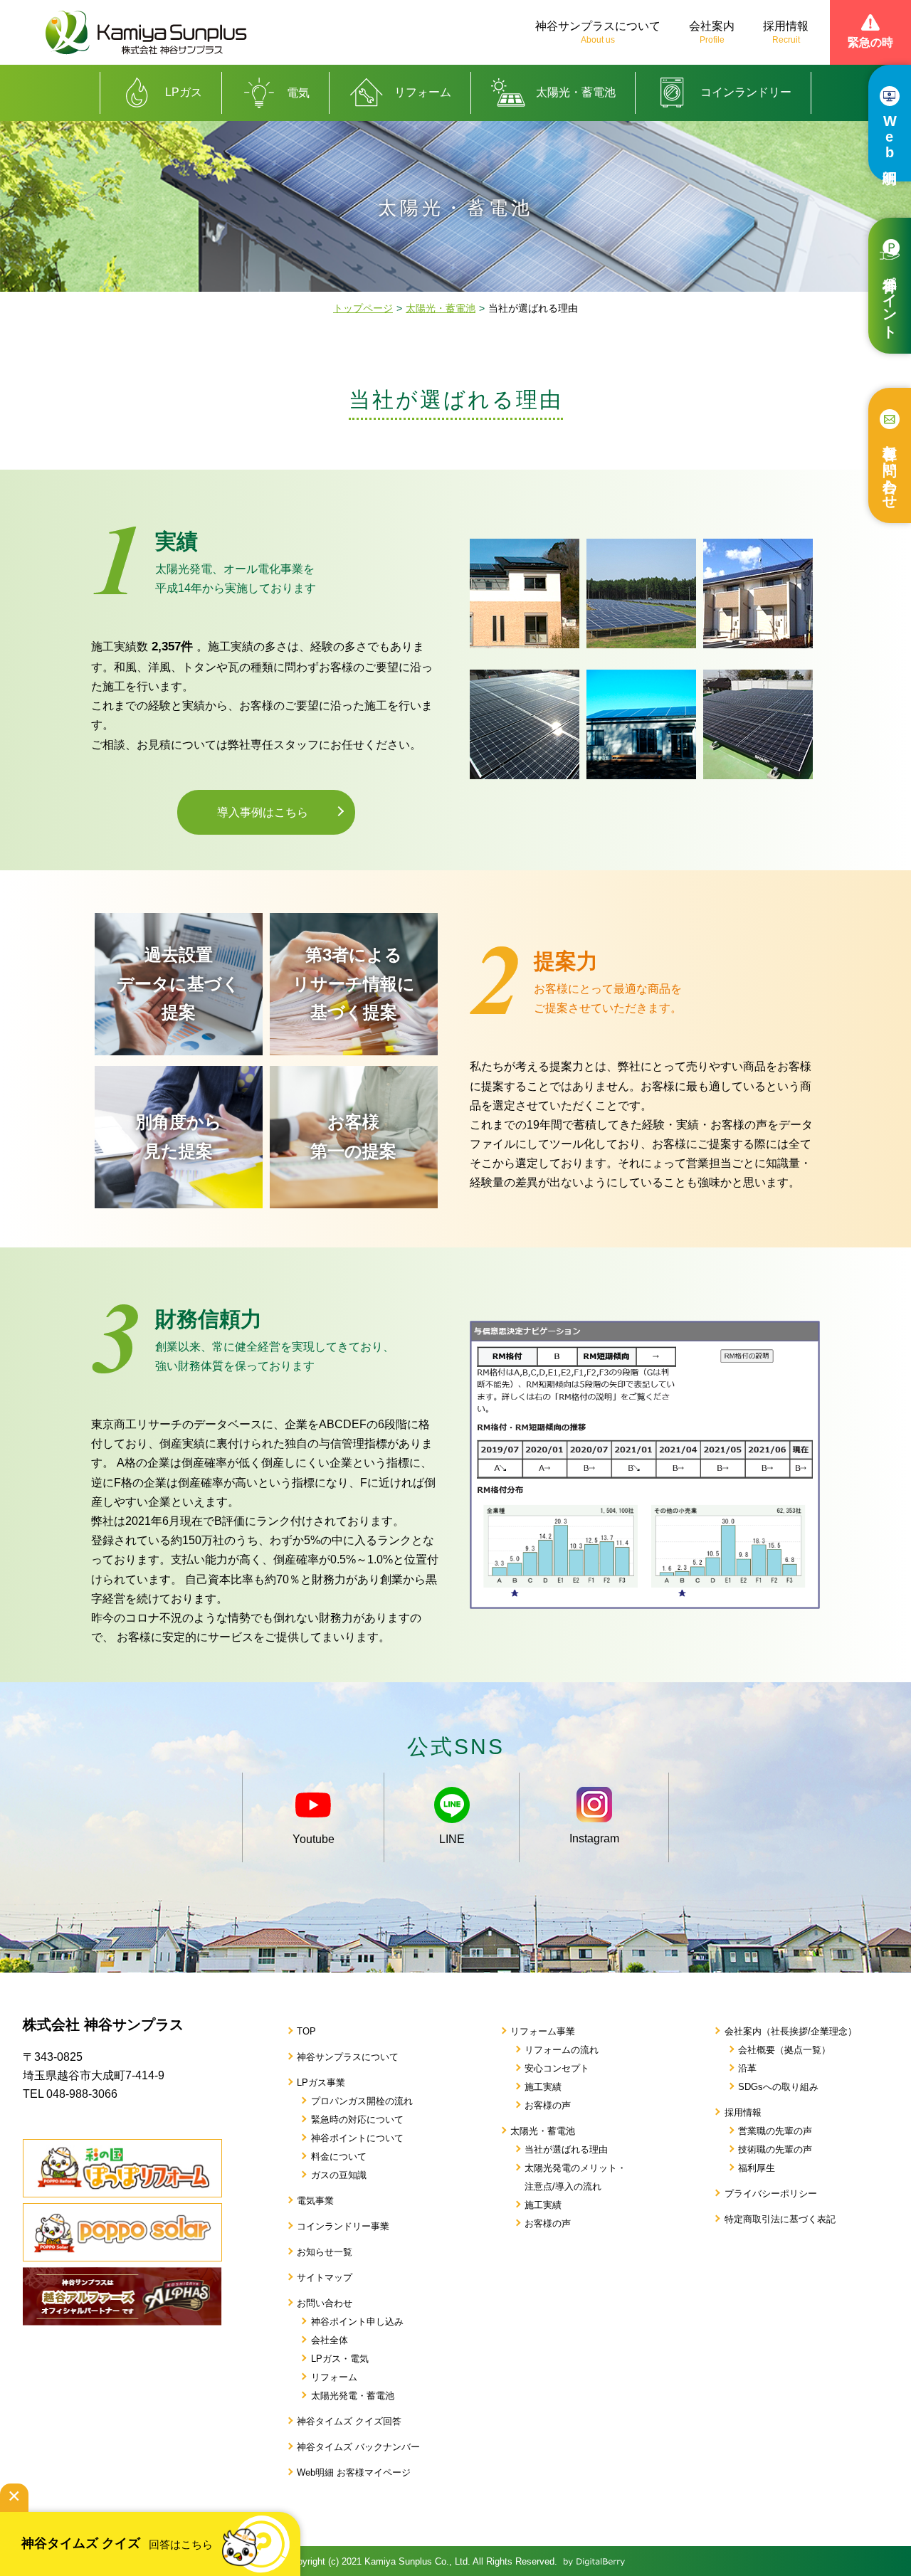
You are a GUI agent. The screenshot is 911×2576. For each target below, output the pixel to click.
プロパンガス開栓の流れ (362, 2101)
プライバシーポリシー (771, 2194)
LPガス (184, 92)
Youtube (314, 1839)
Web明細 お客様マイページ (354, 2472)
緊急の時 (870, 42)
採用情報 (786, 32)
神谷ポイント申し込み (357, 2322)
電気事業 (315, 2201)
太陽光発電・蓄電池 (353, 2396)
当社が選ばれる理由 (566, 2149)
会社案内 (712, 32)
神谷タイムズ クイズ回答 (349, 2421)
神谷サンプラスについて (598, 32)
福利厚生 (757, 2168)
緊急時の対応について (357, 2120)
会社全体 (330, 2340)
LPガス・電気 (340, 2359)
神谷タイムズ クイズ (117, 2543)
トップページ (363, 308)
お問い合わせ (325, 2303)
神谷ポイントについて (357, 2138)
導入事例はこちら (263, 812)
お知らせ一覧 (325, 2252)
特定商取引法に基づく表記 (780, 2219)
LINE (452, 1839)
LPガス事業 (321, 2083)
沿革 (747, 2068)
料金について (339, 2157)
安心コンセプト (557, 2068)
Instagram (594, 1838)
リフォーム (423, 92)
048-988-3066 (82, 2094)
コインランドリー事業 (343, 2226)
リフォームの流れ (562, 2050)
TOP (306, 2031)
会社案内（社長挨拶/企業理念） (791, 2031)
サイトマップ (325, 2277)
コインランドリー (746, 92)
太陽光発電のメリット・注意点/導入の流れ (575, 2177)
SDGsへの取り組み (778, 2087)
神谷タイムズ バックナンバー (358, 2447)
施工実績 (543, 2087)
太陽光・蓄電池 (576, 92)
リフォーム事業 (543, 2031)
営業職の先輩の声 (775, 2131)
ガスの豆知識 (339, 2175)
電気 (298, 93)
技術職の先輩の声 (775, 2149)
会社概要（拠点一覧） (784, 2050)
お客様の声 (548, 2105)
